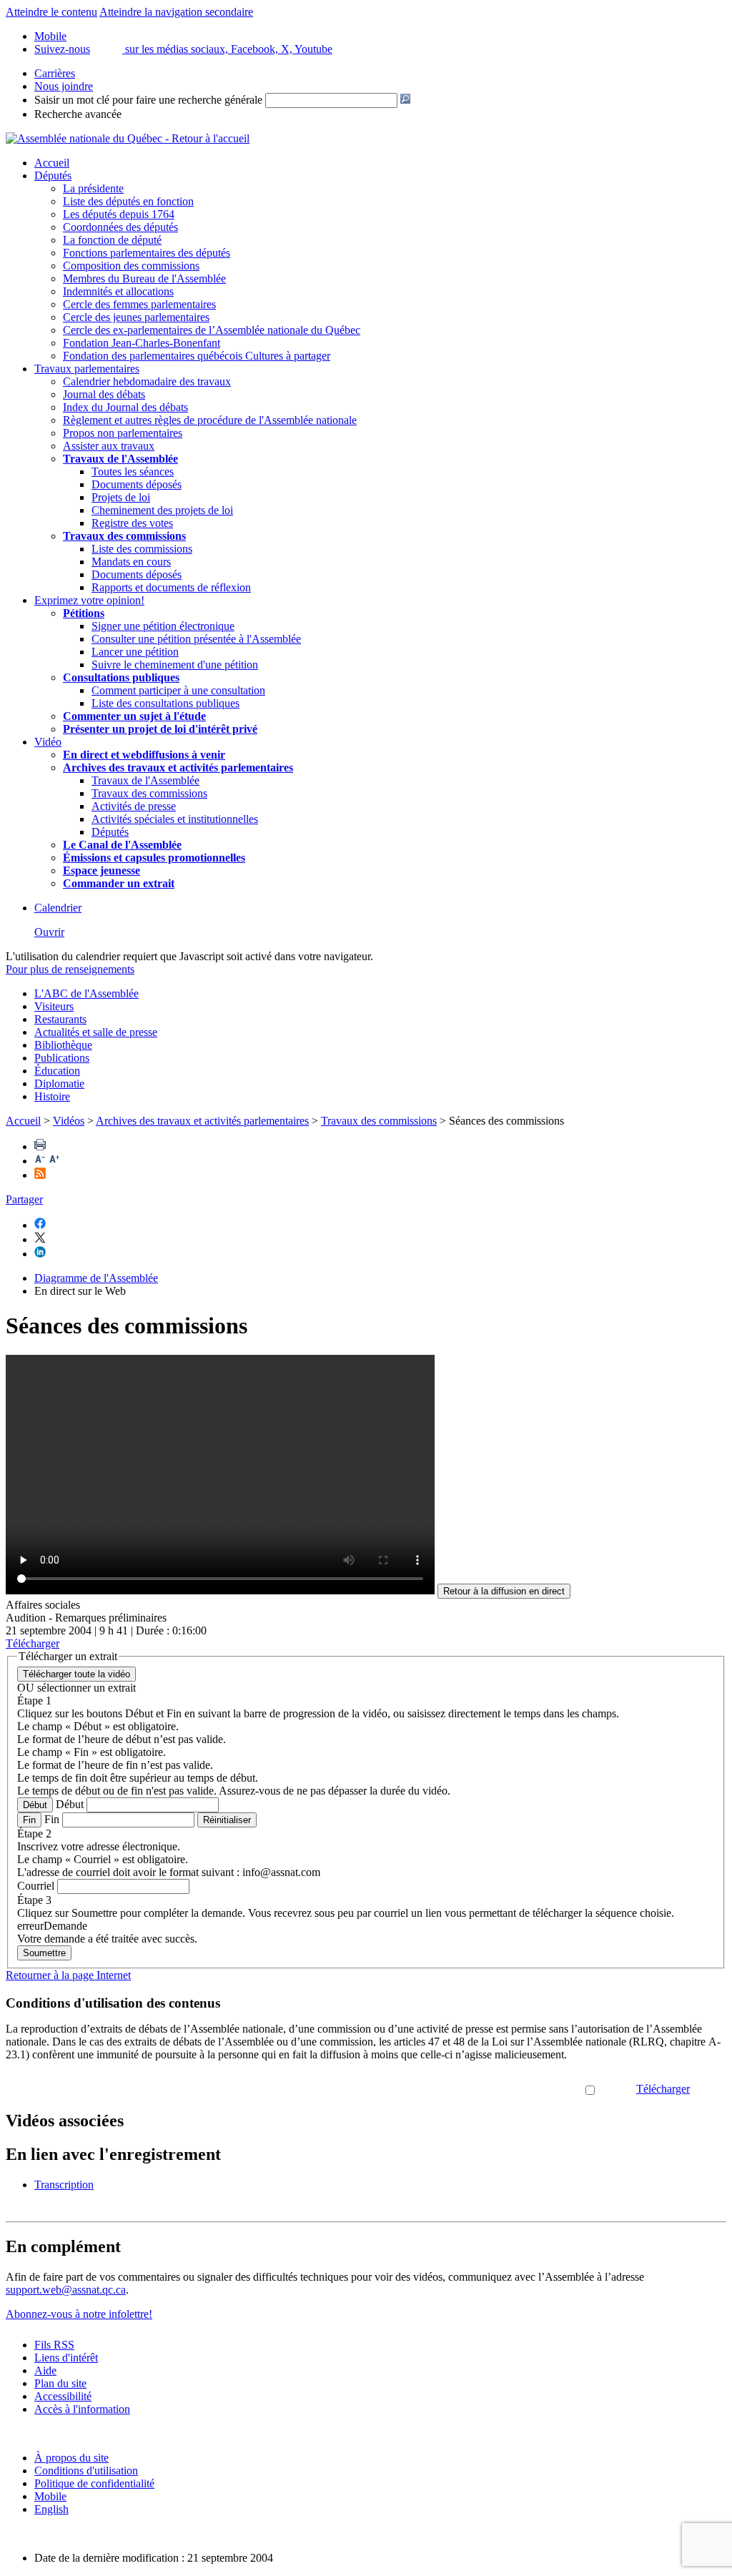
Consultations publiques (121, 677)
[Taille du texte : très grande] (54, 1161)
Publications (62, 1058)
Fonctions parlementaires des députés (147, 253)
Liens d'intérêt (66, 2358)
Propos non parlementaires (123, 433)
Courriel (36, 1886)
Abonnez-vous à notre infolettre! (79, 2314)
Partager (24, 1199)
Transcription (64, 2185)
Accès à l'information (82, 2409)
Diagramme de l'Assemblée (96, 1278)
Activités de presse (134, 806)
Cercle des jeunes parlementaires (136, 317)
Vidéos (69, 1121)
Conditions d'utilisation (86, 2471)
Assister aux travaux (109, 446)
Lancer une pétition (135, 652)
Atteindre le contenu (51, 12)
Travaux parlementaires (87, 369)
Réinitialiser (227, 1820)
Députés (53, 176)
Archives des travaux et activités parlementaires (202, 1121)
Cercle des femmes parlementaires (139, 304)
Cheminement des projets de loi (162, 510)
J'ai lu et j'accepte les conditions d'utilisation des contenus (454, 2089)
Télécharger (663, 2089)
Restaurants (60, 1019)
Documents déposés (137, 484)
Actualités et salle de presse (96, 1032)
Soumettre (44, 1953)
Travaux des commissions (124, 536)
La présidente (93, 188)
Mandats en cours (131, 562)
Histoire (52, 1096)
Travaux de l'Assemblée (120, 459)
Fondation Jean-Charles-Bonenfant (142, 343)
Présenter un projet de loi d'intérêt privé (160, 729)
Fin (29, 1820)
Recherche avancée (78, 114)
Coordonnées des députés (120, 227)
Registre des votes (132, 523)
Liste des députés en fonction (128, 201)
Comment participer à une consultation (178, 690)
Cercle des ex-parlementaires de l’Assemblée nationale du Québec (212, 330)
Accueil (52, 163)
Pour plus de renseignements (70, 969)
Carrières (55, 73)
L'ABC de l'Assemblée (86, 993)
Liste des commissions (142, 549)
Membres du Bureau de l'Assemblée (144, 278)
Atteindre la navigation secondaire (176, 12)
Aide (45, 2370)
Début (35, 1805)
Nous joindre (64, 86)
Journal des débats (104, 394)
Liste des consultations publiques (165, 703)
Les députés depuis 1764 (119, 214)
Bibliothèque (63, 1045)
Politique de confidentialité (94, 2483)
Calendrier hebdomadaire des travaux (147, 381)
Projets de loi (121, 497)
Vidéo (48, 742)
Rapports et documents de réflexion (171, 587)
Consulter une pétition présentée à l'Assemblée (196, 639)
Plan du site (60, 2383)
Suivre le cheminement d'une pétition (175, 665)
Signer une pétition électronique (163, 626)
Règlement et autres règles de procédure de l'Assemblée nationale (210, 420)
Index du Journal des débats (125, 407)
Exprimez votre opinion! (89, 600)
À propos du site (71, 2458)
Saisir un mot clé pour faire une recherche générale (148, 100)
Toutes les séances (133, 472)
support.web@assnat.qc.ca (66, 2290)
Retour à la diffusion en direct (504, 1591)
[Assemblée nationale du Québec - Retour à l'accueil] (128, 138)
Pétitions (84, 613)
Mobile (50, 2496)
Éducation (57, 1071)
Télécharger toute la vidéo (76, 1674)
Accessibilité (63, 2396)
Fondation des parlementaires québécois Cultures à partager (197, 356)
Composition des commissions (131, 266)
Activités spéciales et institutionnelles (175, 819)
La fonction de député (112, 240)
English (51, 2509)
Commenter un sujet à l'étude (134, 716)
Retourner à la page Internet (68, 1975)
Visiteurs (54, 1006)
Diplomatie (59, 1084)
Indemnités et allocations (118, 291)
